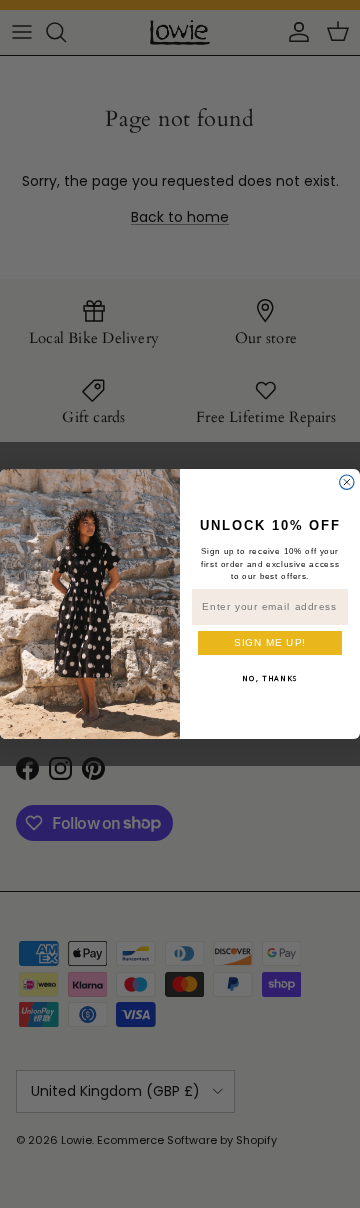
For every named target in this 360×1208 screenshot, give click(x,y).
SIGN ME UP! (270, 642)
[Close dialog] (347, 482)
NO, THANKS (269, 678)
